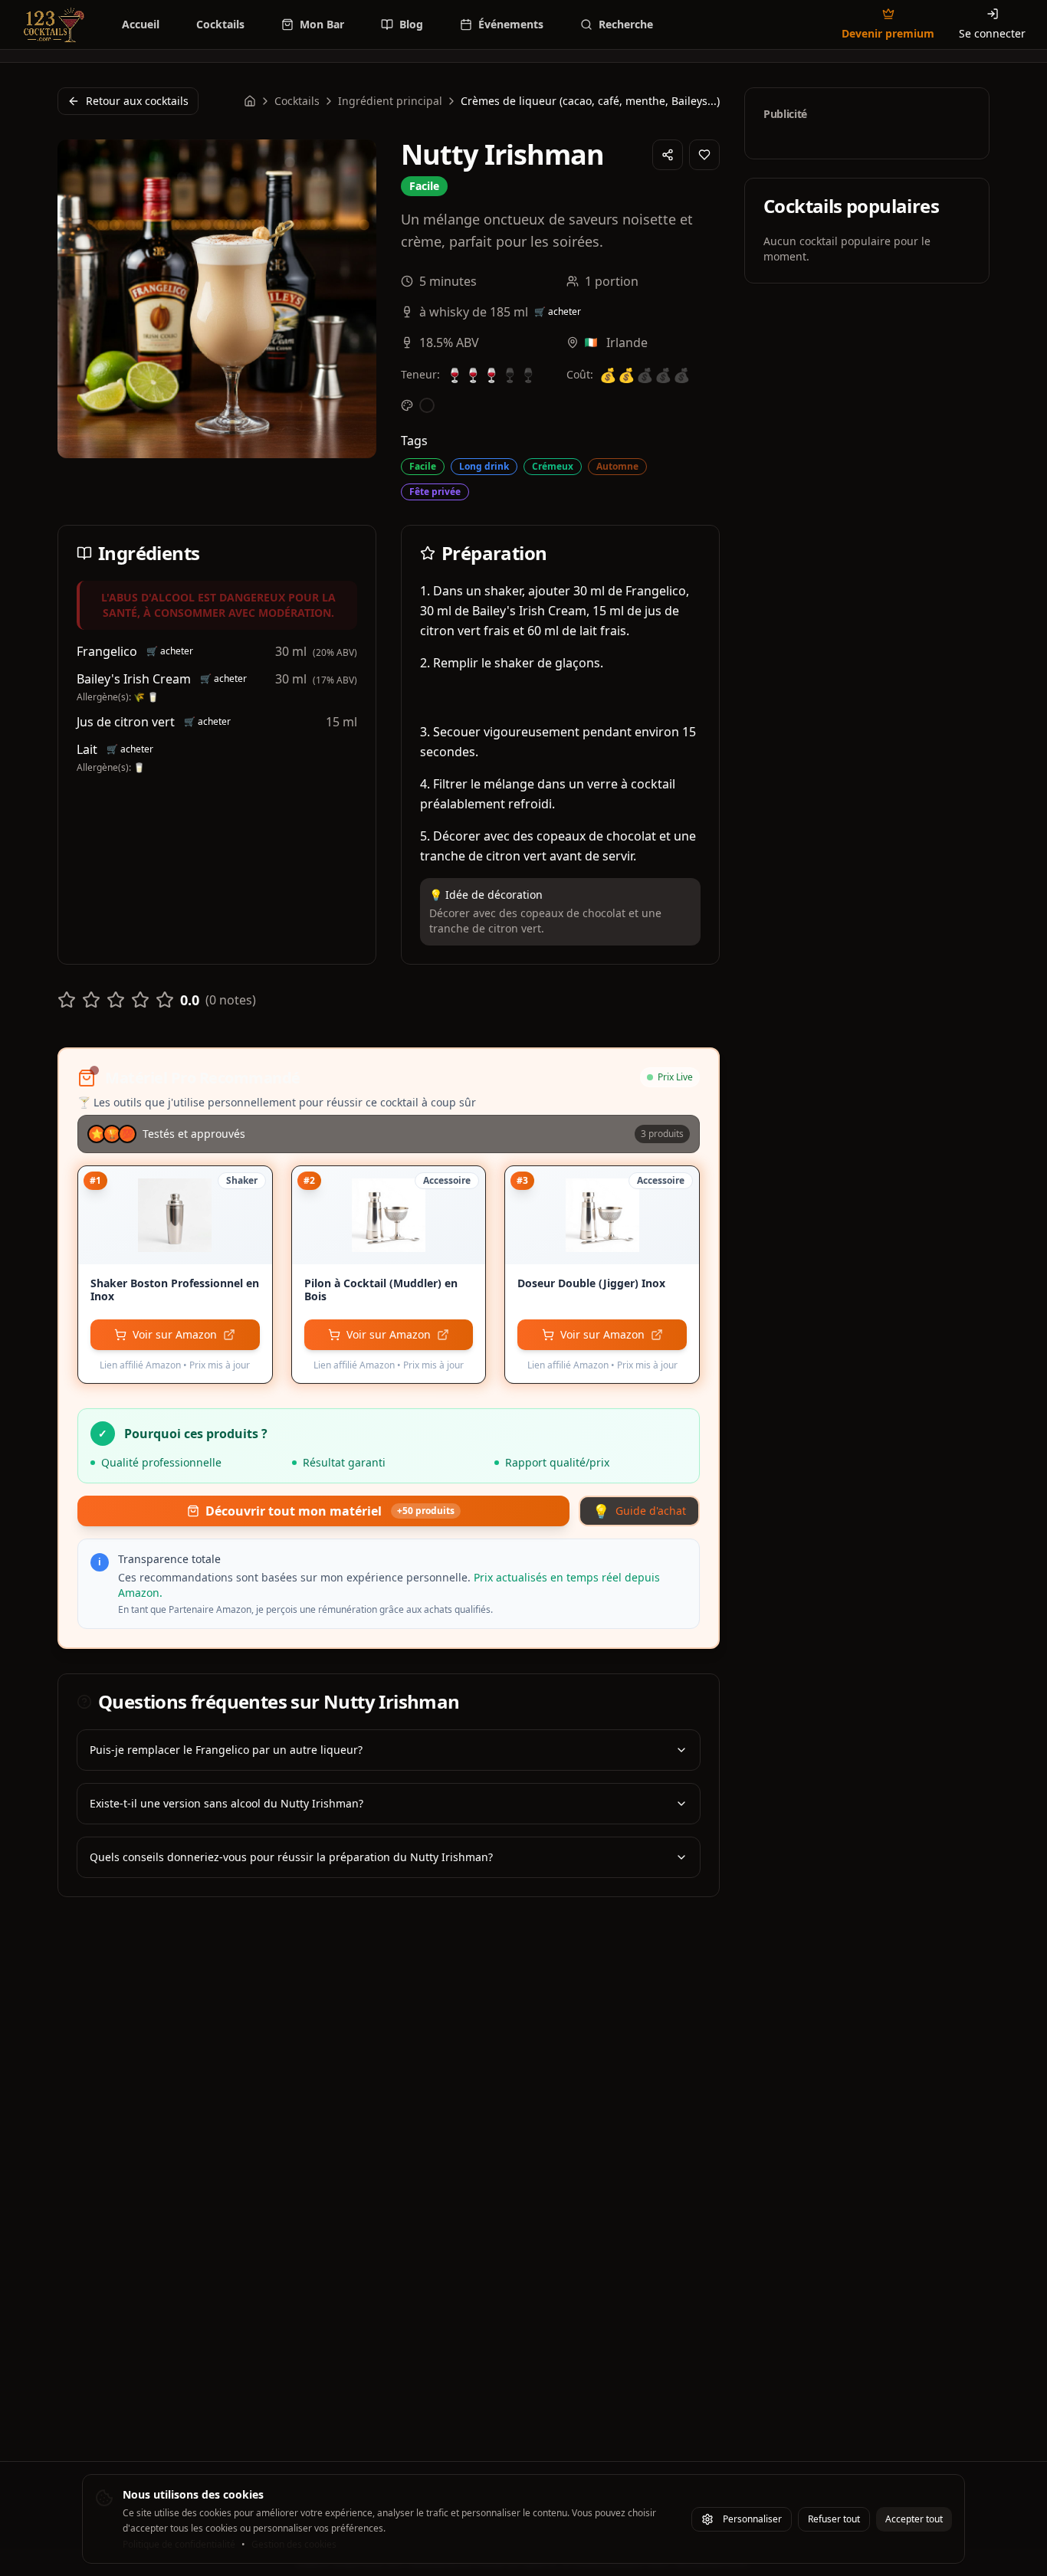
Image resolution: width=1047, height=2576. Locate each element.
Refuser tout (834, 2519)
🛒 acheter (558, 312)
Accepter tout (914, 2519)
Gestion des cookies (294, 2545)
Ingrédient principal (390, 101)
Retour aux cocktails (137, 101)
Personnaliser (752, 2519)
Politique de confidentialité (179, 2545)
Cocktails (297, 101)
